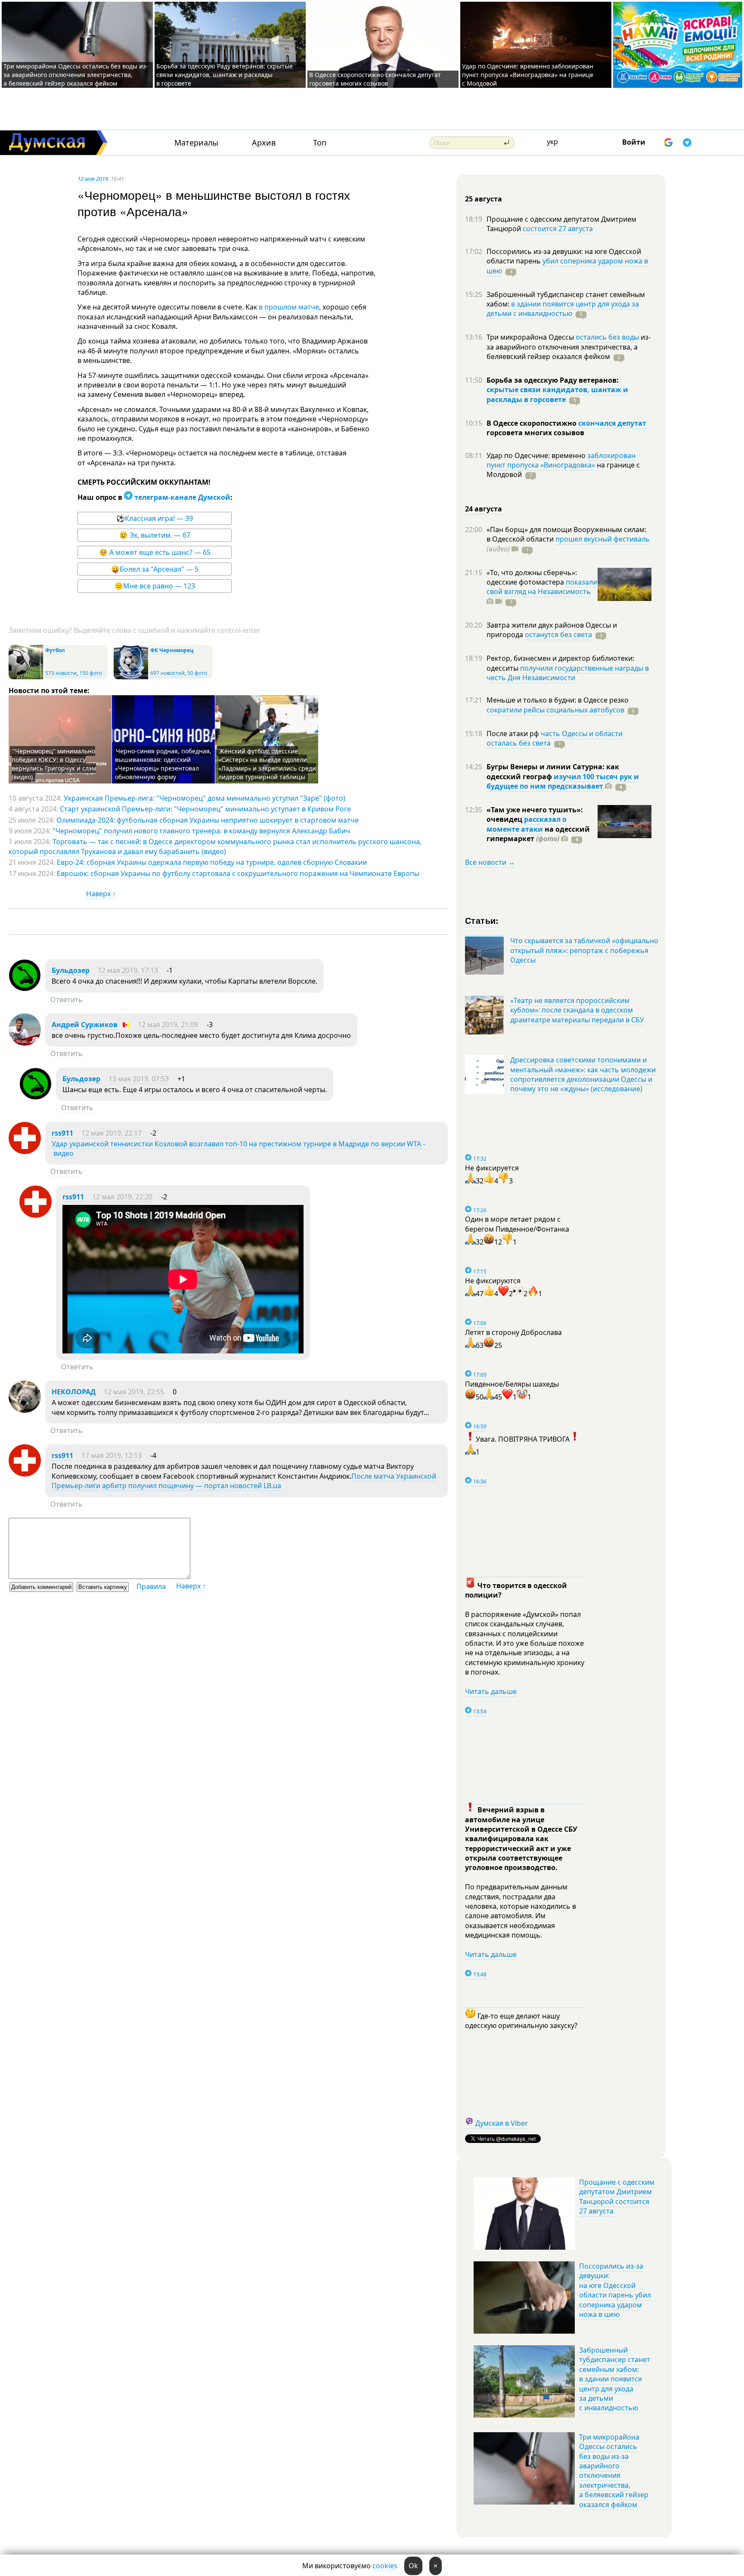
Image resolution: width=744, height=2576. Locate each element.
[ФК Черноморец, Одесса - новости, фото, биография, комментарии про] (131, 677)
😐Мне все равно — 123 (155, 586)
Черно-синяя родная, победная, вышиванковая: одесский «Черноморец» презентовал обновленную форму (163, 764)
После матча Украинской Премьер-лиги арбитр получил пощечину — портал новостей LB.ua (244, 1481)
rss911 (62, 1133)
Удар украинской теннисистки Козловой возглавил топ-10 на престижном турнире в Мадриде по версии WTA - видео (238, 1149)
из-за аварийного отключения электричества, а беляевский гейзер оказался (569, 347)
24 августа (484, 509)
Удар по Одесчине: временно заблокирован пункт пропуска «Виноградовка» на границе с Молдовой (528, 75)
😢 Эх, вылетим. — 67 (155, 535)
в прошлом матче (289, 307)
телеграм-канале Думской (181, 497)
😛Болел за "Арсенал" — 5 (155, 569)
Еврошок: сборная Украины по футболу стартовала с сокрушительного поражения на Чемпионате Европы (238, 873)
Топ (320, 143)
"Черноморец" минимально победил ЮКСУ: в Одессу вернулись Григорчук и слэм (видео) (54, 764)
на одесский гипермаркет (538, 834)
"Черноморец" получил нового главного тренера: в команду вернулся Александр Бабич (201, 831)
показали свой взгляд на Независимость (542, 587)
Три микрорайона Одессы (531, 337)
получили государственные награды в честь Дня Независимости (568, 673)
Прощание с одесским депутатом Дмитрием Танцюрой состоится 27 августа (617, 2197)
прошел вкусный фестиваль (603, 539)
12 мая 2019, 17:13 (128, 970)
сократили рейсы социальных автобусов (555, 710)
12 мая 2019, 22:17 (112, 1133)
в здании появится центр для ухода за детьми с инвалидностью (563, 309)
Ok (413, 2566)
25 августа (484, 199)
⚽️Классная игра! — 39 (155, 518)
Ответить (67, 1000)
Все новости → (490, 862)
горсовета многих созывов (535, 433)
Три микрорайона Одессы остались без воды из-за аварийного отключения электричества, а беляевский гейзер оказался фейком (76, 75)
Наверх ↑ (101, 894)
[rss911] (25, 1152)
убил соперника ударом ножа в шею (567, 266)
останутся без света (558, 635)
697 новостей (167, 673)
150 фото (91, 673)
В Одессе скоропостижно (532, 423)
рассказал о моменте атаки (527, 824)
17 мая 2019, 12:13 (112, 1455)
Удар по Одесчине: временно (537, 455)
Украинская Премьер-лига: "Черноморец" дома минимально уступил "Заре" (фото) (205, 798)
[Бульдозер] (25, 989)
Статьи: (482, 920)
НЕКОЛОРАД (74, 1392)
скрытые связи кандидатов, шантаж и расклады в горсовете (557, 394)
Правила (151, 1586)
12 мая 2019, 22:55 (134, 1392)
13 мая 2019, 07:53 (139, 1079)
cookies (385, 2566)
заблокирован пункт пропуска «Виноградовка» (561, 460)
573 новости (61, 673)
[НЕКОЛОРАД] (25, 1410)
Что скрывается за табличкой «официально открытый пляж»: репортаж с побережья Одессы (584, 950)
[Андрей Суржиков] (25, 1043)
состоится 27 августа (558, 229)
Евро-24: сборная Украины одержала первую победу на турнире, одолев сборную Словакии (212, 862)
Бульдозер (71, 970)
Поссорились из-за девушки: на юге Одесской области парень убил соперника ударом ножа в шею (615, 2290)
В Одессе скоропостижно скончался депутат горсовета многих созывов (375, 79)
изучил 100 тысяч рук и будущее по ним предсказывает (563, 781)
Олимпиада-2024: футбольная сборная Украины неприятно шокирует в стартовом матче (208, 820)
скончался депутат (612, 423)
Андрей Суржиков (85, 1025)
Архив (264, 143)
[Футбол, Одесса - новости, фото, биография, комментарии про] (26, 677)
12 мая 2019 (93, 179)
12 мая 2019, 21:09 (168, 1025)
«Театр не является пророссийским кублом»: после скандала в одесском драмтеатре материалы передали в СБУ (577, 1010)
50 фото (197, 673)
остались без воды (607, 337)
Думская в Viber (502, 2123)
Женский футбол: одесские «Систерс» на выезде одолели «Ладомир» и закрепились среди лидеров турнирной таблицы (267, 764)
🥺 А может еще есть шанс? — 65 (155, 552)
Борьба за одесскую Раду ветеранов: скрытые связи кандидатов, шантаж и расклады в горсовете (225, 75)
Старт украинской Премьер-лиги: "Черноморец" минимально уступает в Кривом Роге (205, 809)
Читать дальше (491, 1691)
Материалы (196, 143)
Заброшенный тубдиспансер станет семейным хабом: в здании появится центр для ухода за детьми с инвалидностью (615, 2379)
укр (552, 142)
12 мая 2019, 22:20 (122, 1197)
